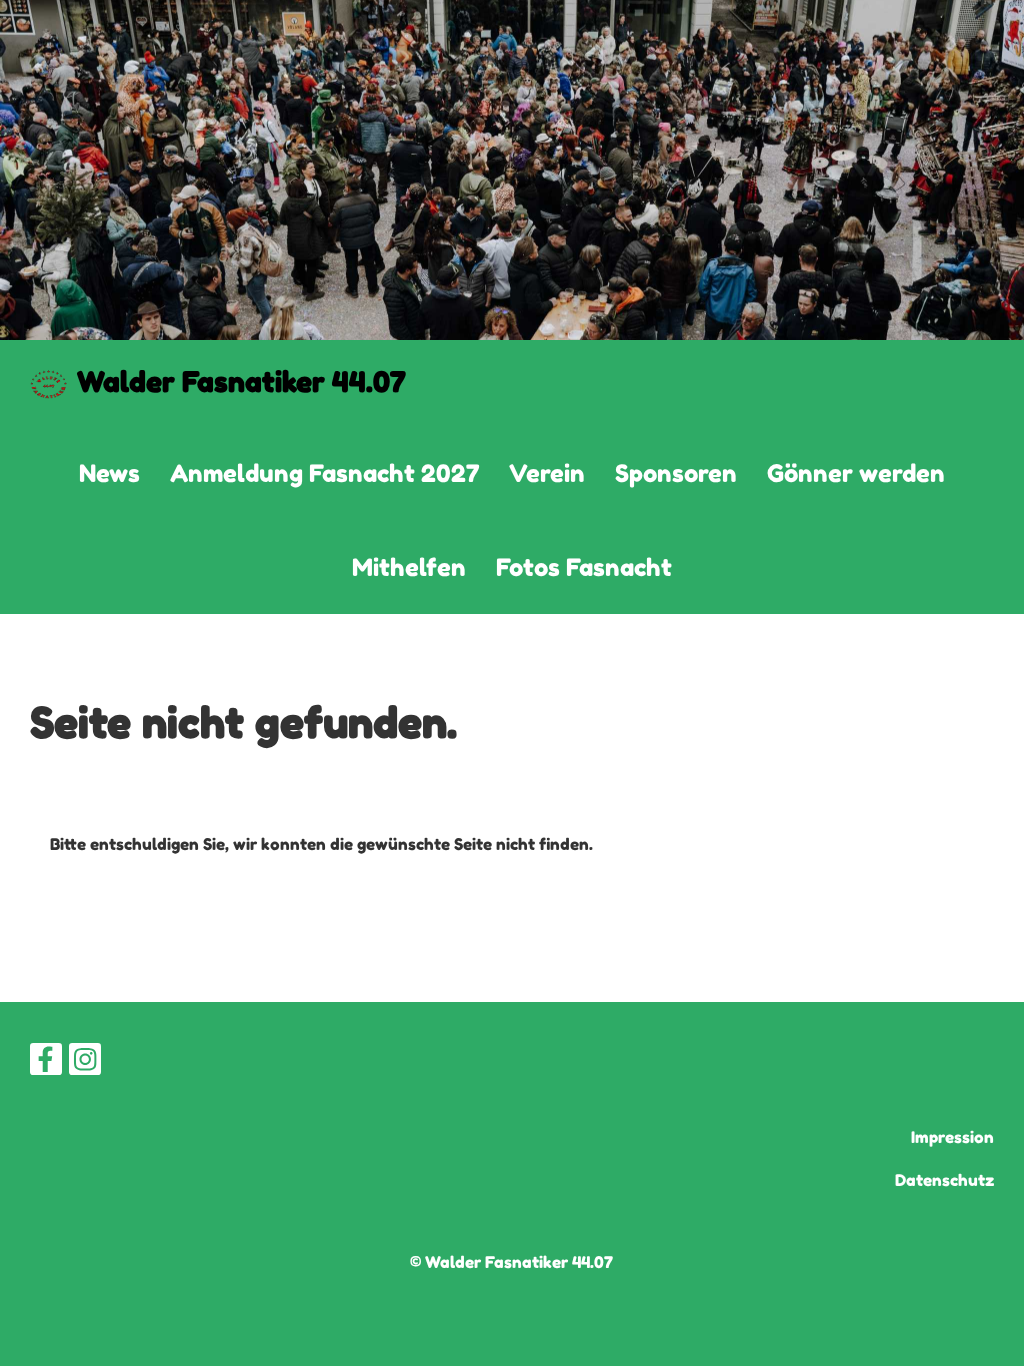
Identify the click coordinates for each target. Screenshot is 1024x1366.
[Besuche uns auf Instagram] (85, 1063)
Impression (952, 1137)
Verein (547, 473)
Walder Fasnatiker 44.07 (241, 382)
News (109, 473)
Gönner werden (856, 473)
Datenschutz (944, 1180)
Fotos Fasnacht (584, 567)
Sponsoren (676, 473)
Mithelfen (409, 567)
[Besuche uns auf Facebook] (46, 1063)
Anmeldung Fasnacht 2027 (324, 473)
